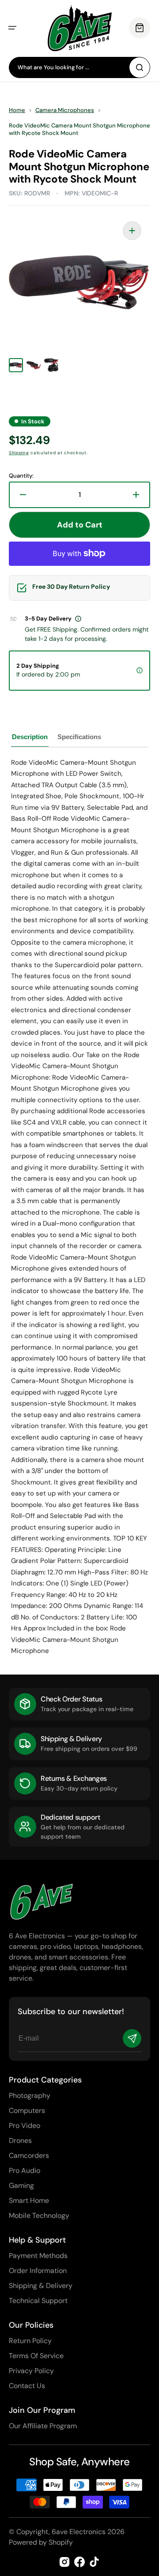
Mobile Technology (39, 2215)
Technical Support (38, 2301)
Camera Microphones (65, 110)
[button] (12, 28)
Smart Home (29, 2200)
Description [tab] (30, 737)
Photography (30, 2096)
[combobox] (79, 67)
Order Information (38, 2271)
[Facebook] (79, 2562)
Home (17, 110)
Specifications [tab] (79, 737)
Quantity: (21, 476)
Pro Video (25, 2125)
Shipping (19, 453)
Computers (27, 2111)
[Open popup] (78, 619)
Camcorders (29, 2155)
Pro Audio (25, 2170)
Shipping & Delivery (41, 2286)
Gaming (21, 2185)
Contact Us (27, 2386)
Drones (20, 2140)
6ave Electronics (79, 2532)
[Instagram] (64, 2562)
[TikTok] (95, 2562)
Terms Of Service (36, 2356)
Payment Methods (38, 2256)
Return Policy (30, 2341)
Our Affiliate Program (43, 2426)
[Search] (140, 67)
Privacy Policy (31, 2371)
